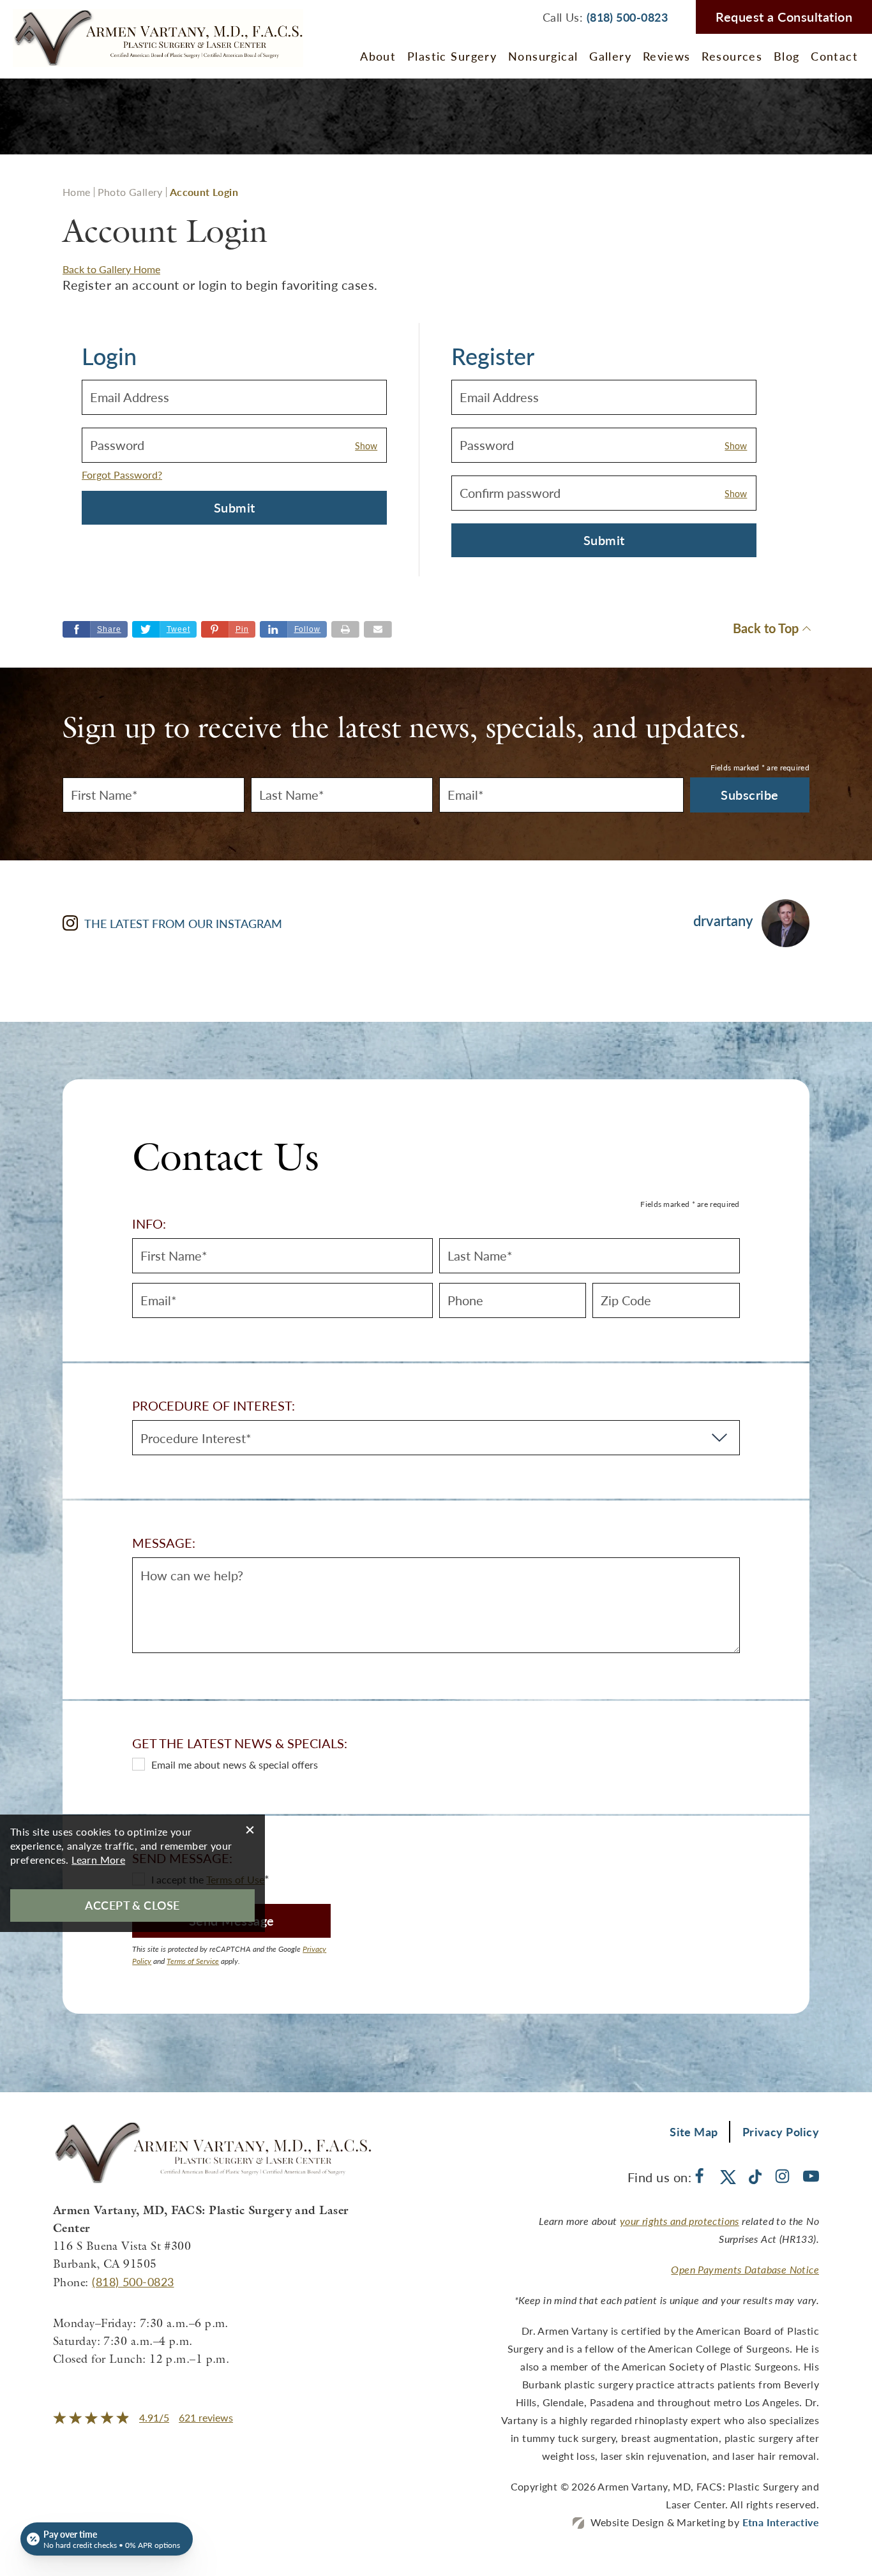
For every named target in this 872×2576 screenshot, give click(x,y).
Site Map (694, 2131)
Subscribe (750, 795)
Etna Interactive (781, 2522)
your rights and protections (680, 2221)
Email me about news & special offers (235, 1764)
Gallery (610, 56)
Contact (834, 56)
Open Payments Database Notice (745, 2269)
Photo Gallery (130, 192)
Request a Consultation (784, 17)
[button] (228, 629)
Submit (235, 507)
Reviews (667, 56)
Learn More (98, 1860)
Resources (732, 56)
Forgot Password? (122, 475)
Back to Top (766, 629)
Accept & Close (132, 1905)
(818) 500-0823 (133, 2281)
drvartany (723, 921)
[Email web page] (378, 629)
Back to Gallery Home (111, 269)
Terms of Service (193, 1961)
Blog (787, 56)
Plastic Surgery (452, 56)
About (378, 56)
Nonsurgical (543, 56)
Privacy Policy (781, 2131)
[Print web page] (345, 629)
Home (77, 192)
